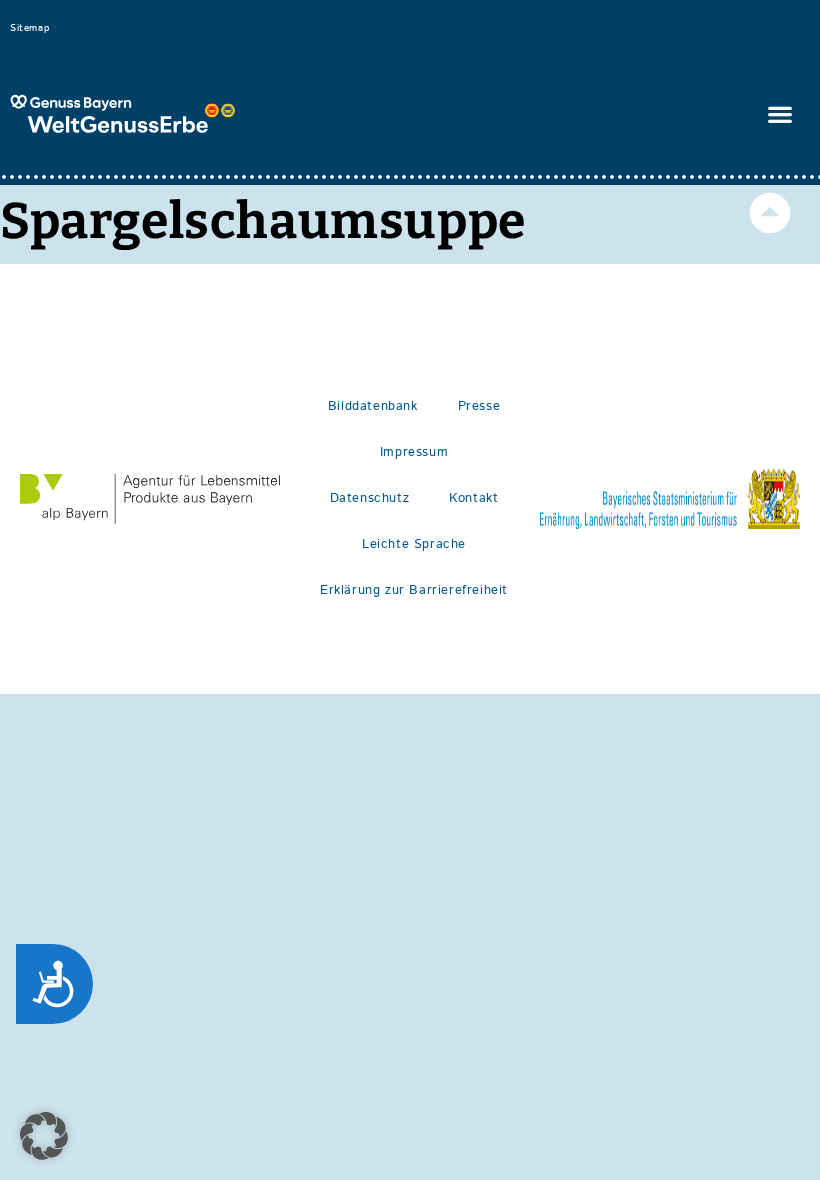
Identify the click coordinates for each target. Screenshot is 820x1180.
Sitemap (29, 28)
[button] (780, 114)
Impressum (414, 452)
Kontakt (473, 498)
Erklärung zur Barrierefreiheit (414, 590)
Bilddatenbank (373, 406)
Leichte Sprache (414, 544)
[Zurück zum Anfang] (770, 213)
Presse (479, 406)
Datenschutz (370, 498)
